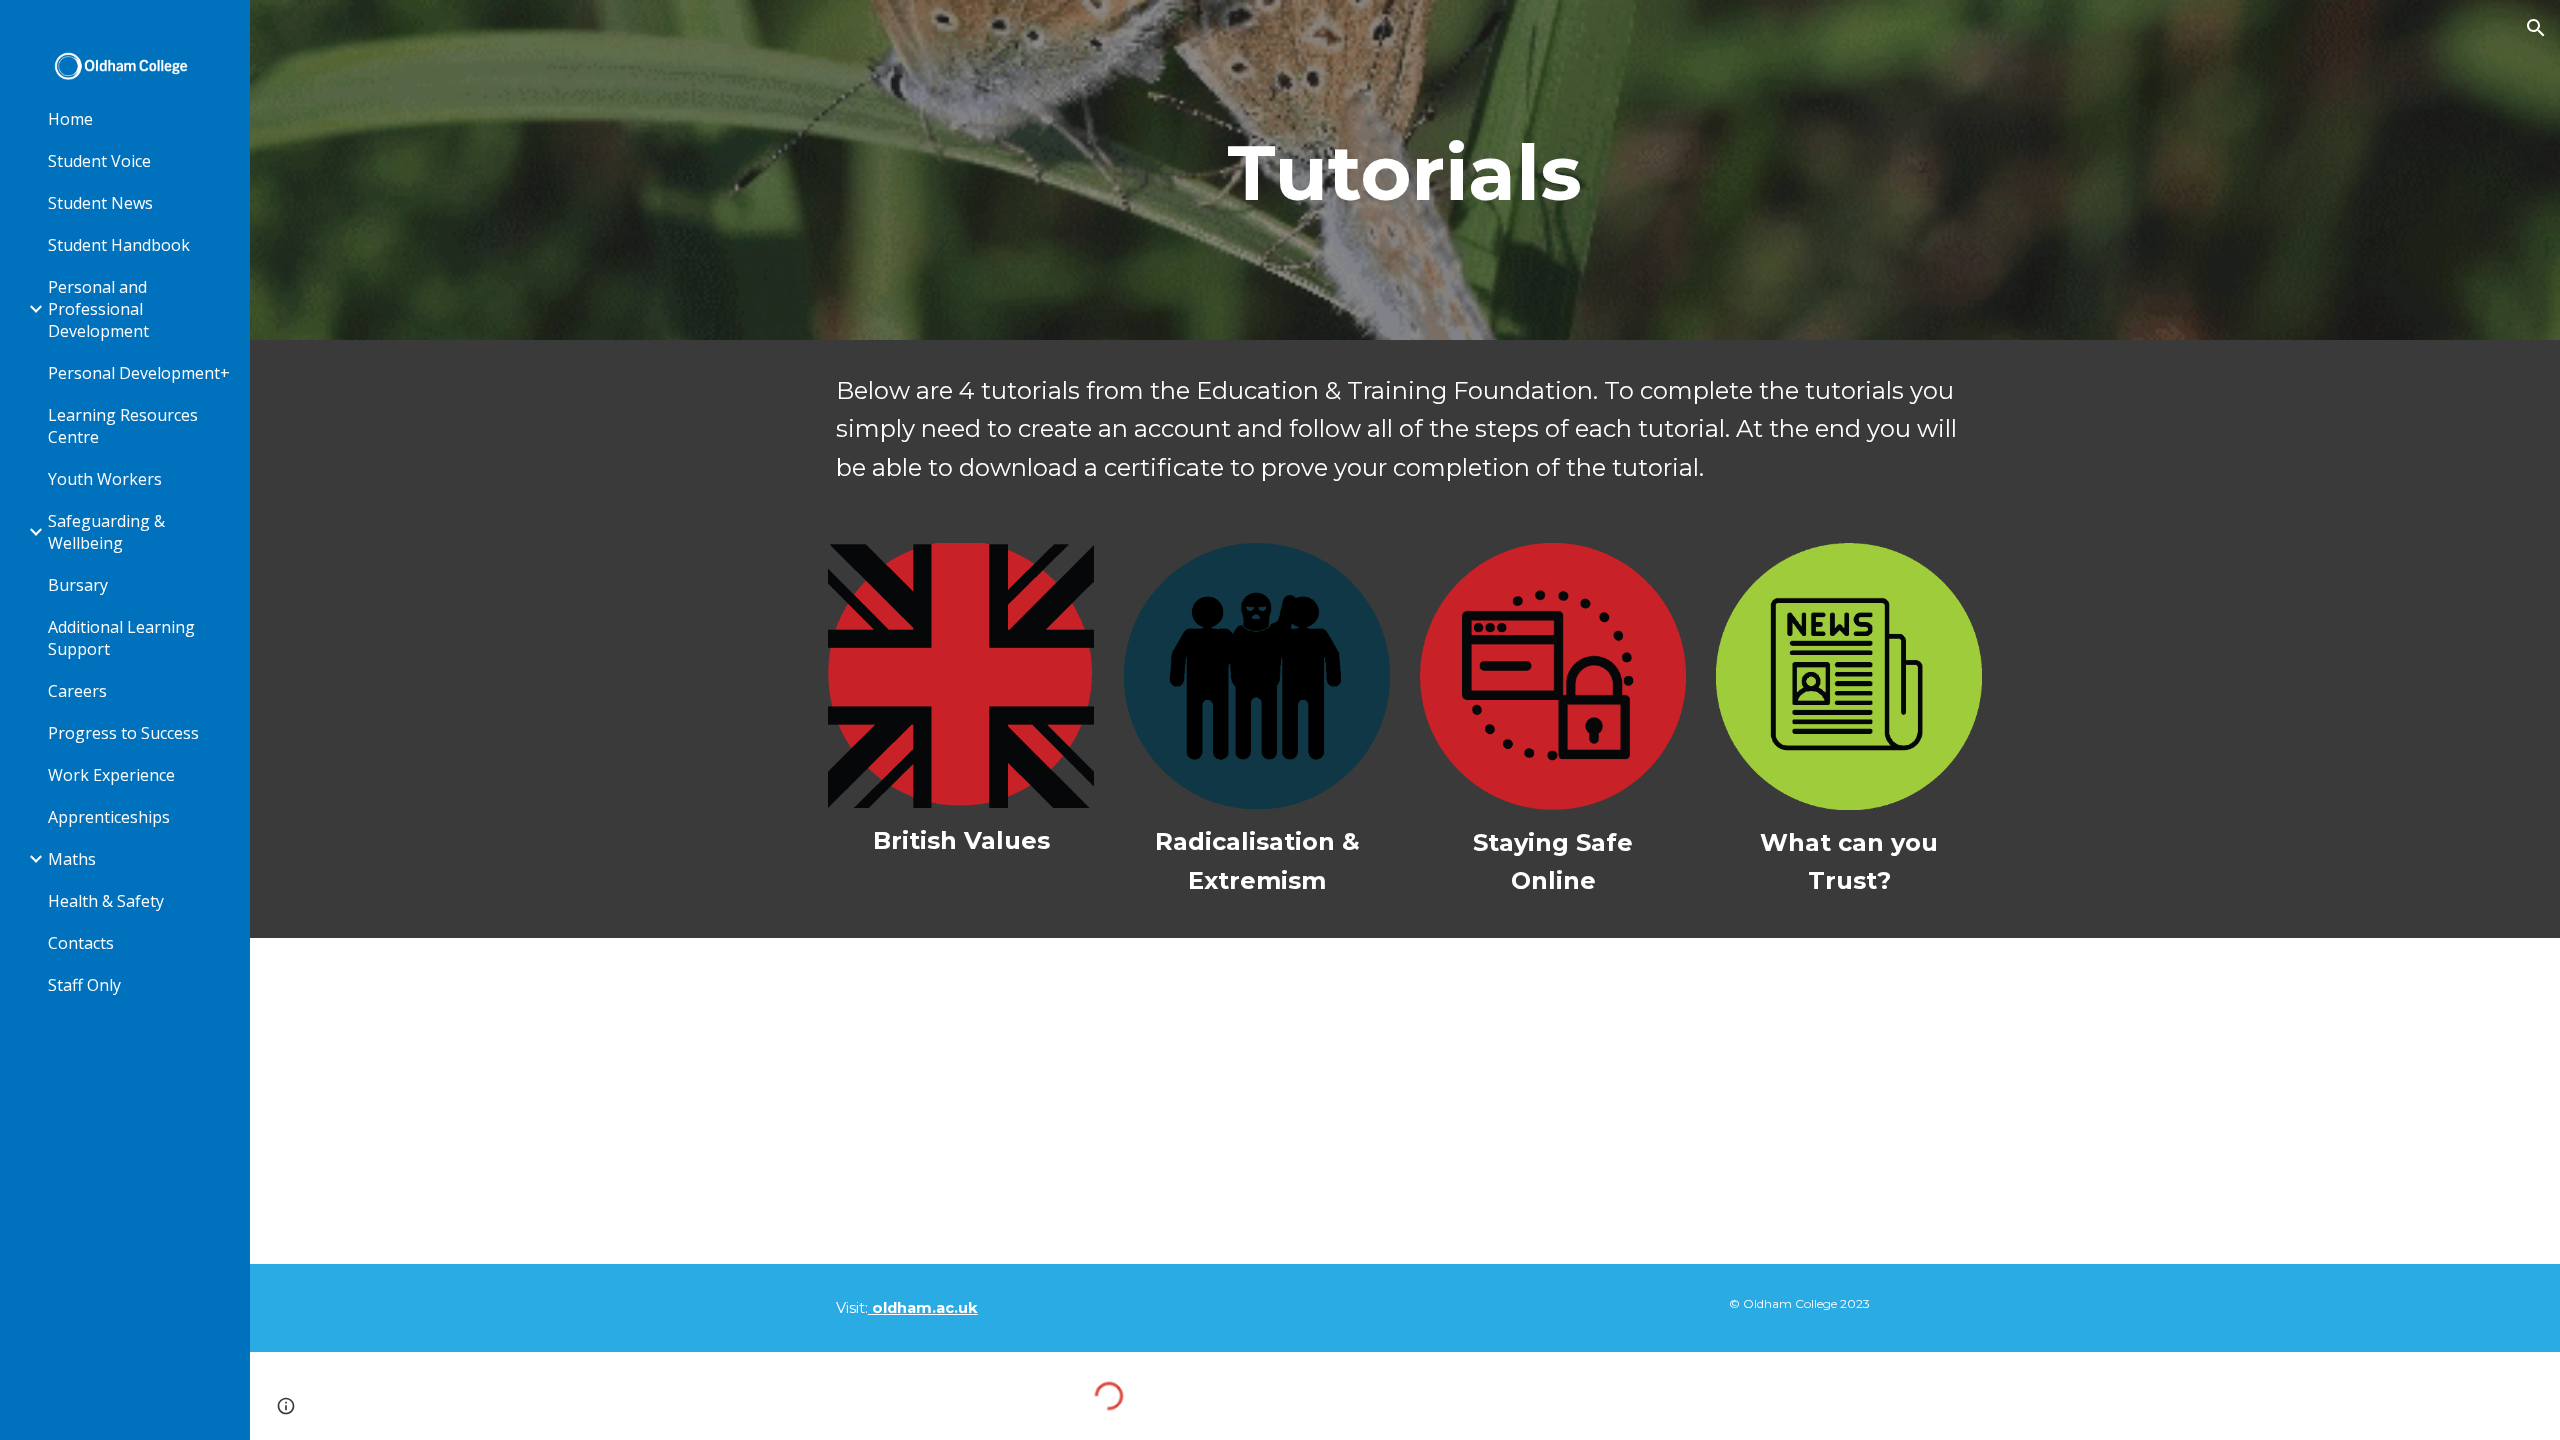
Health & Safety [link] (106, 901)
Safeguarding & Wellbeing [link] (106, 532)
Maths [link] (72, 859)
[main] (1405, 170)
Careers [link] (77, 691)
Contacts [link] (81, 943)
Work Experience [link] (111, 775)
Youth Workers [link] (105, 479)
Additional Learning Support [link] (121, 638)
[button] (2536, 28)
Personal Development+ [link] (139, 373)
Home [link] (70, 119)
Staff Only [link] (84, 985)
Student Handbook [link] (119, 245)
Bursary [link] (78, 585)
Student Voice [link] (99, 161)
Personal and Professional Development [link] (98, 309)
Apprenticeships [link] (109, 817)
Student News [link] (100, 203)
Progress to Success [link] (123, 733)
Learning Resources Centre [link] (123, 426)
